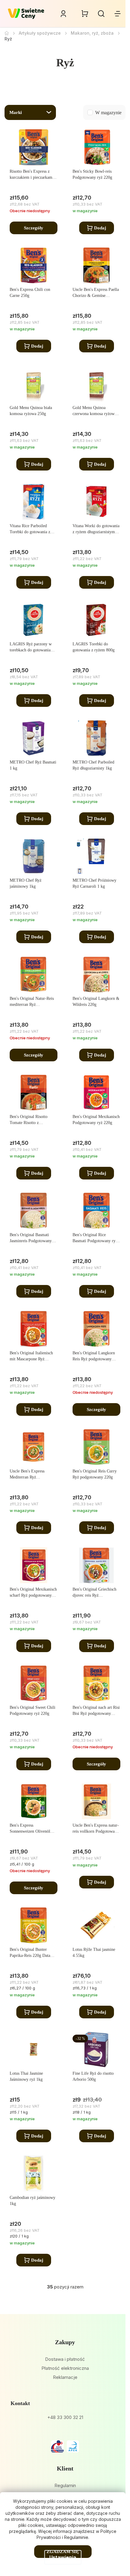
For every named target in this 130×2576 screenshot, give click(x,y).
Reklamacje (65, 2377)
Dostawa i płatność (65, 2359)
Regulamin (65, 2485)
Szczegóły (34, 228)
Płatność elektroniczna (65, 2368)
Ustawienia (63, 2557)
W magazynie (108, 113)
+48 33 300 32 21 (65, 2417)
